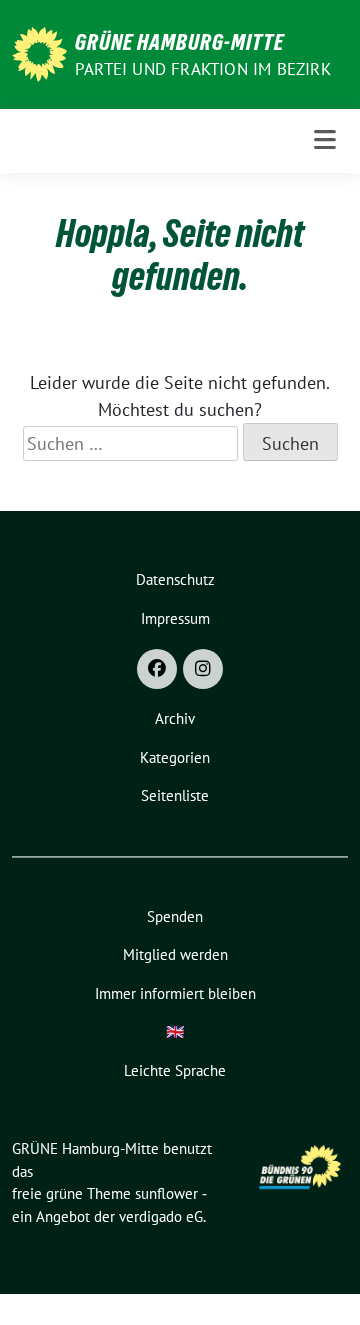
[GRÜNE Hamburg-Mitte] (39, 52)
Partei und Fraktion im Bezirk (203, 69)
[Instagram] (203, 669)
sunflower (166, 1193)
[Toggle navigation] (325, 140)
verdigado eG (161, 1216)
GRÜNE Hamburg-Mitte (179, 42)
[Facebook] (157, 669)
